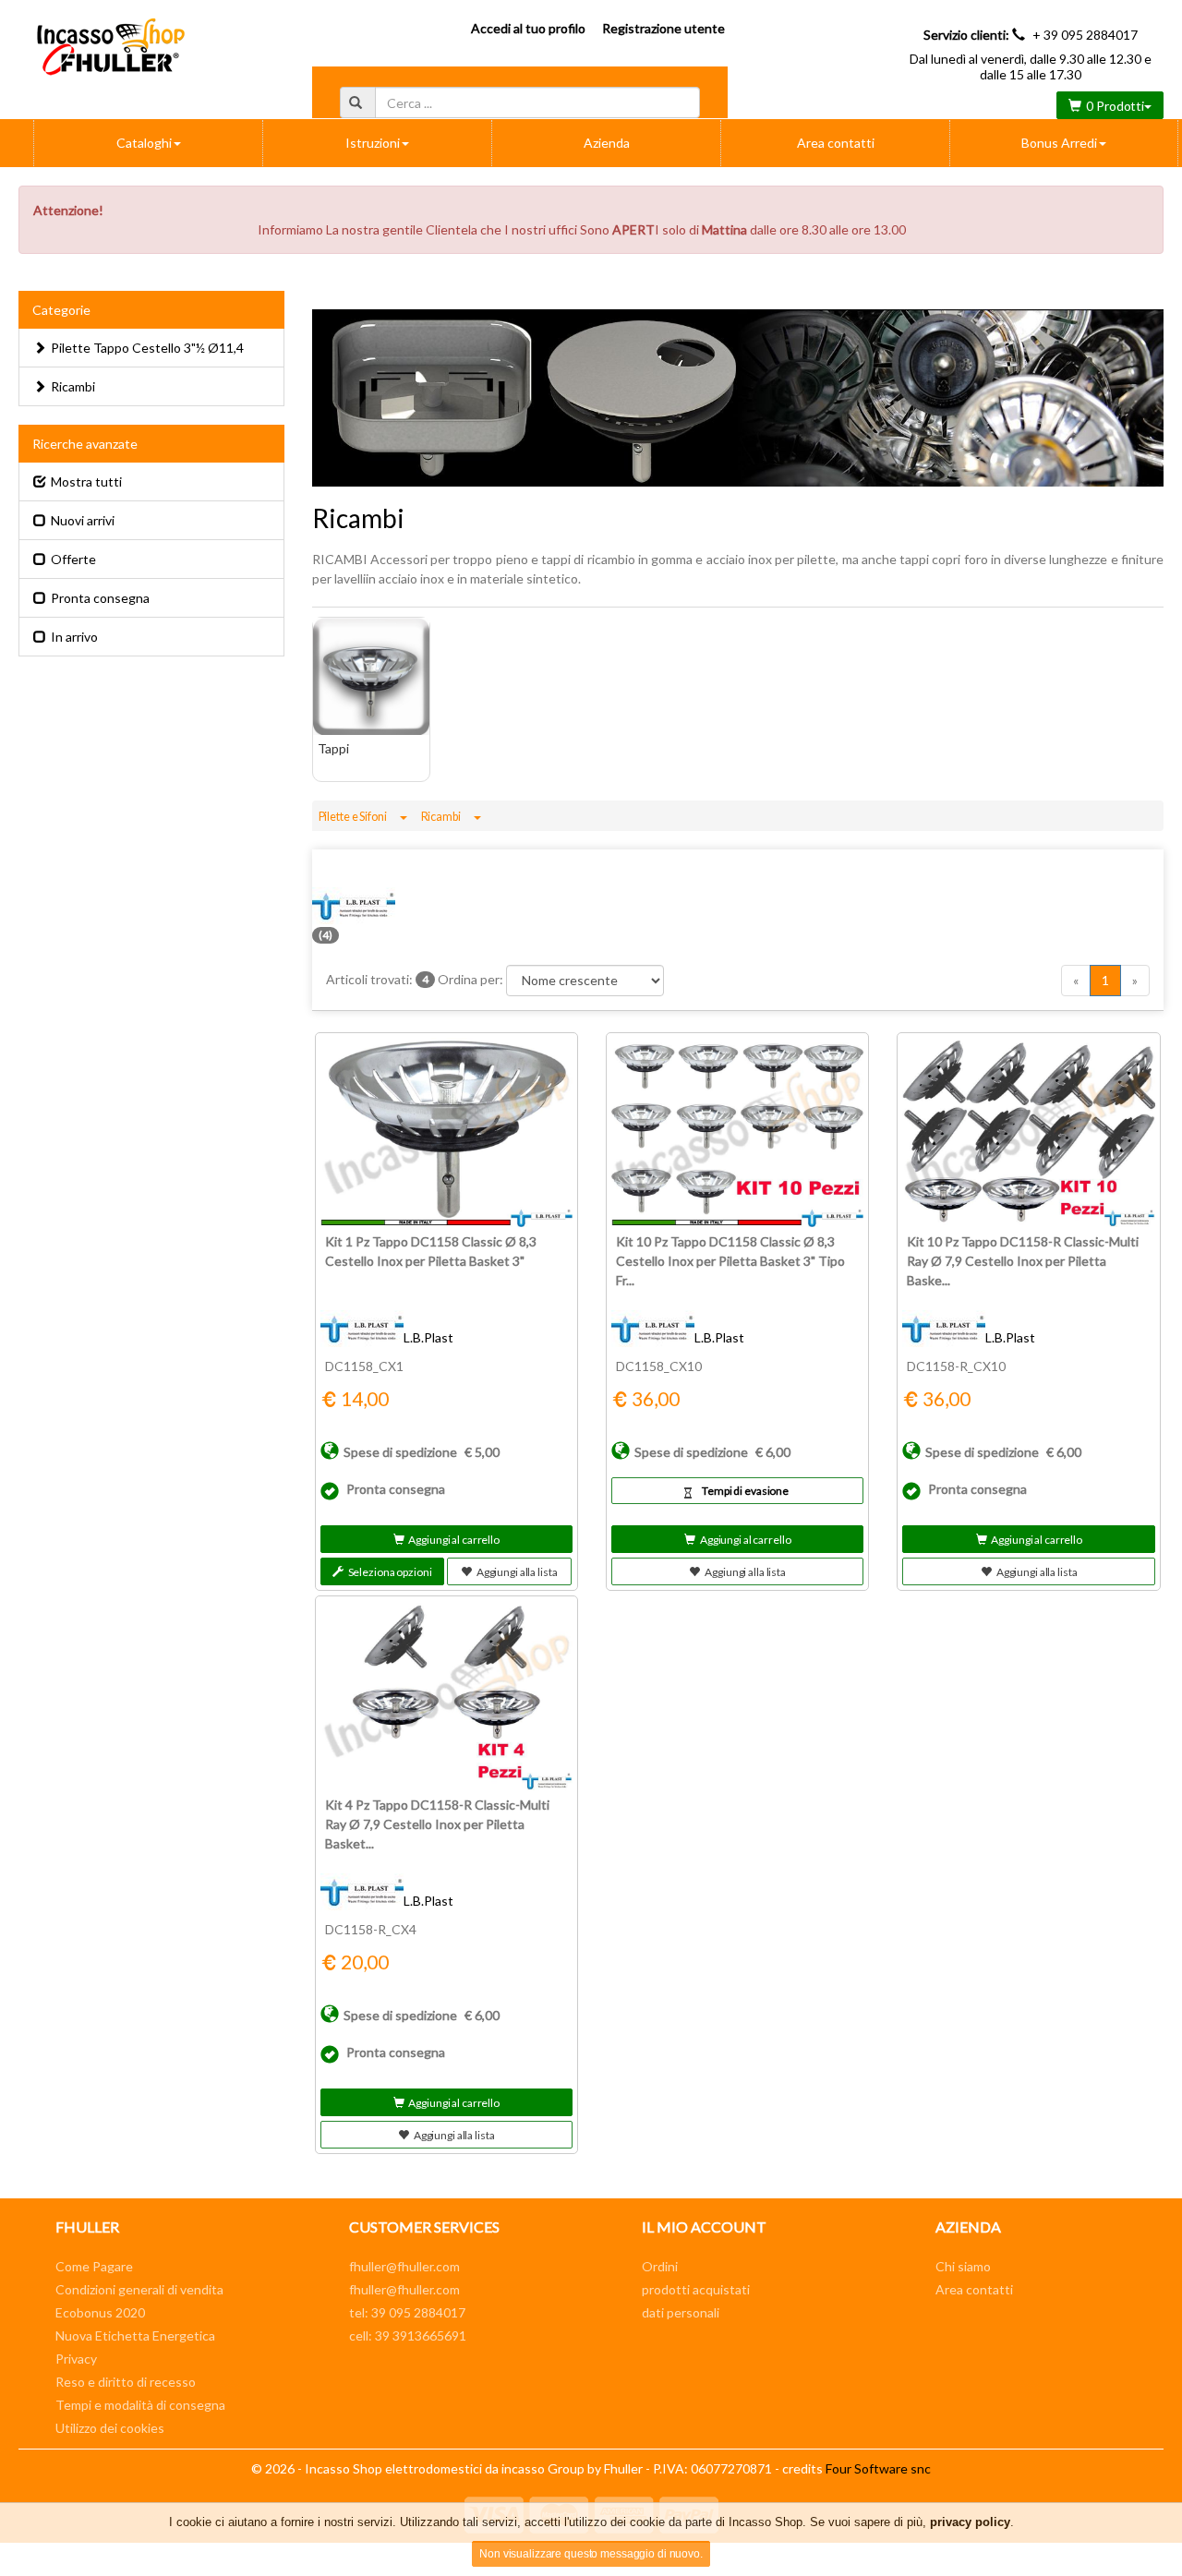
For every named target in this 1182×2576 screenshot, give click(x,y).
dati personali (681, 2312)
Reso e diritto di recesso (126, 2382)
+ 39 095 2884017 (1085, 35)
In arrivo (74, 637)
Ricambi (441, 817)
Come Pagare (94, 2266)
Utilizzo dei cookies (110, 2428)
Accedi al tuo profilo (528, 28)
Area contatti (836, 143)
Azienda (607, 143)
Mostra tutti (86, 481)
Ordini (660, 2266)
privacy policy (970, 2522)
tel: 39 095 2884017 (407, 2312)
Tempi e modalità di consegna (140, 2405)
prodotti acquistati (696, 2289)
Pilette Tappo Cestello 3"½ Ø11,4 (147, 348)
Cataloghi (144, 143)
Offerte (73, 559)
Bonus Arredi (1059, 143)
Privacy (76, 2359)
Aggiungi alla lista (517, 1572)
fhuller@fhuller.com (404, 2266)
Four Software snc (878, 2468)
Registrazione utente (663, 28)
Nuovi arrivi (83, 520)
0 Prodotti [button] (1115, 106)
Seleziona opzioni (390, 1572)
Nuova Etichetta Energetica (135, 2335)
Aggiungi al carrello (454, 1540)
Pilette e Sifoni (353, 817)
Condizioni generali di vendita (139, 2289)
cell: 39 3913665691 (408, 2335)
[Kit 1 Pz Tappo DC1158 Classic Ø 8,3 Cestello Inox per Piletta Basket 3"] (446, 1132)
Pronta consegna (100, 598)
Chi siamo (963, 2266)
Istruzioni (373, 143)
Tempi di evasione (745, 1491)
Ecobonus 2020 (100, 2312)
